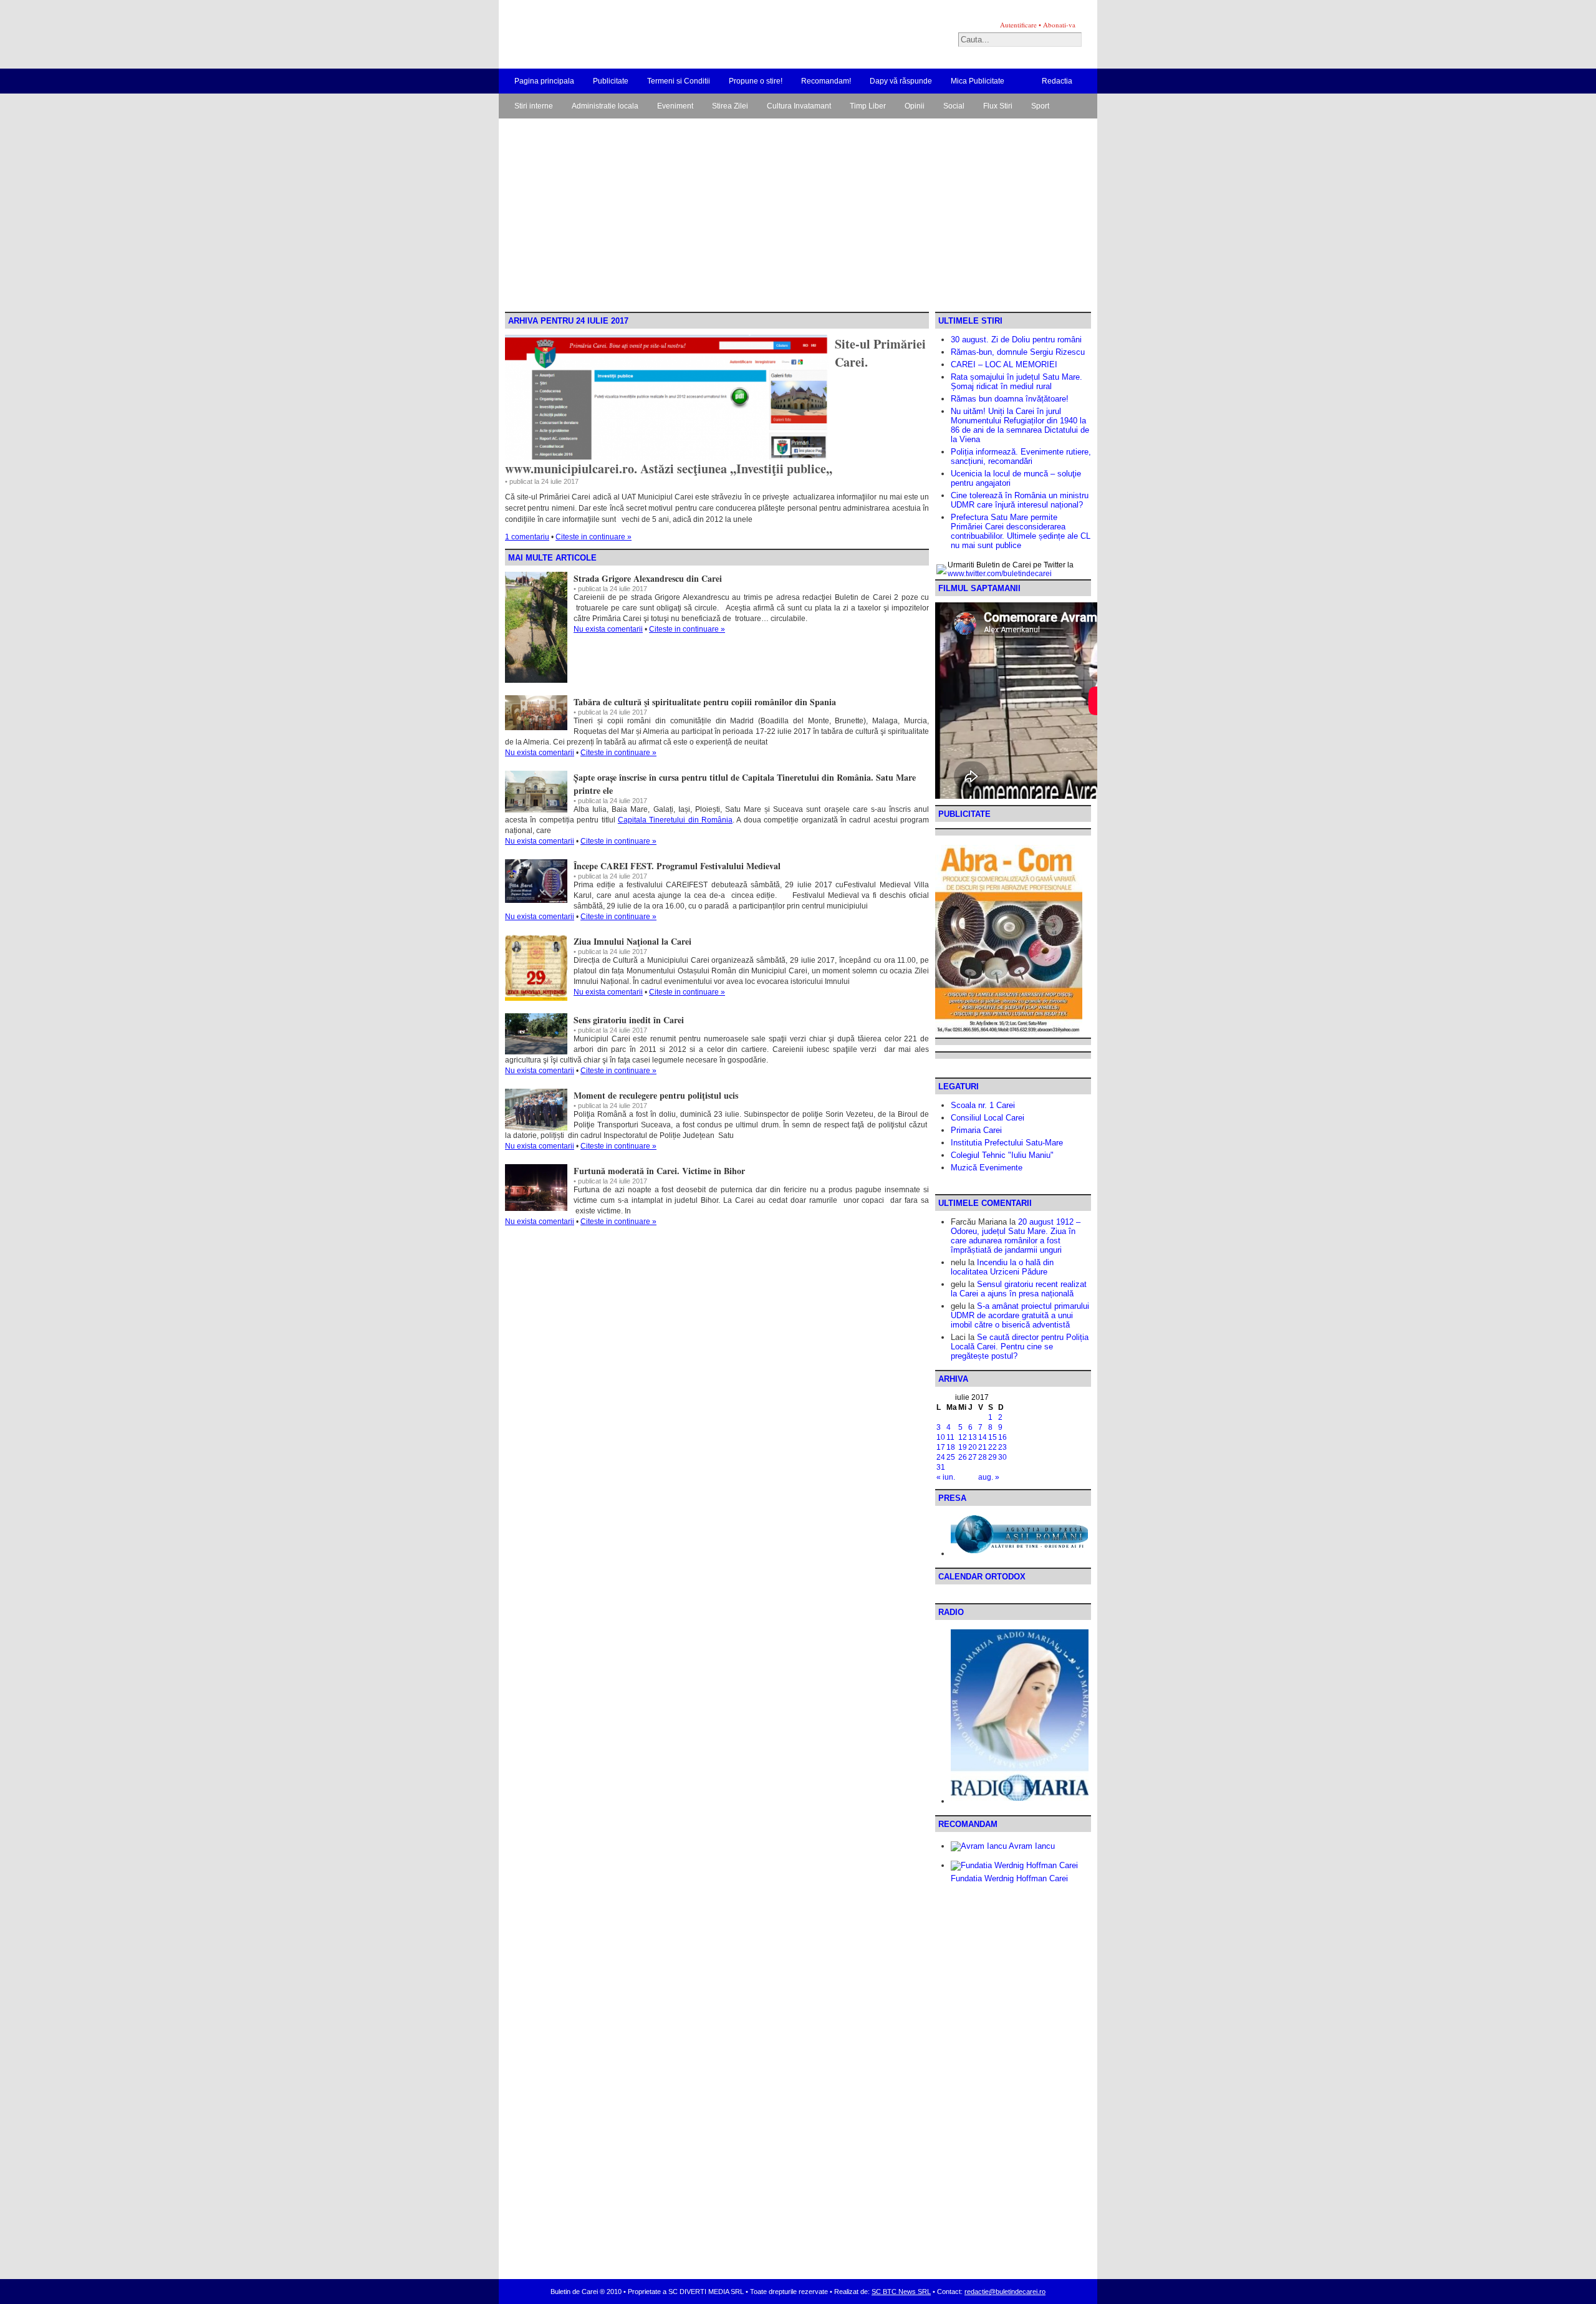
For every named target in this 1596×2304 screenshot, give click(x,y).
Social (954, 106)
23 (1002, 1447)
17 (941, 1447)
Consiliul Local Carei (988, 1118)
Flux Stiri (998, 106)
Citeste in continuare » (594, 537)
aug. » (989, 1477)
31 (941, 1467)
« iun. (946, 1477)
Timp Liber (868, 106)
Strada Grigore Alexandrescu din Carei (648, 578)
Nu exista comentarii (608, 629)
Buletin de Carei (658, 34)
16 (1002, 1437)
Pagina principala (544, 81)
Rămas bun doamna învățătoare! (1010, 399)
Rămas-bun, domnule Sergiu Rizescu (1018, 352)
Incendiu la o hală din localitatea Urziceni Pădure (1002, 1267)
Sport (1040, 106)
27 (973, 1457)
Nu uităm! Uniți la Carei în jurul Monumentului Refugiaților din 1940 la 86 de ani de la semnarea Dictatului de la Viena (1020, 425)
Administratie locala (605, 106)
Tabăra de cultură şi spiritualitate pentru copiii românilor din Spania (705, 702)
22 (993, 1447)
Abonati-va (1059, 25)
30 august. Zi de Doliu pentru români (1016, 340)
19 (963, 1447)
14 (983, 1437)
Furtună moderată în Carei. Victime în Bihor (659, 1171)
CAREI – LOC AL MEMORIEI (1004, 364)
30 (1002, 1457)
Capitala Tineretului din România (675, 820)
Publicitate (611, 81)
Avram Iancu (1031, 1846)
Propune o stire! (756, 81)
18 (951, 1447)
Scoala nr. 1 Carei (983, 1105)
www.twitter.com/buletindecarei (1000, 574)
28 (983, 1457)
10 (941, 1437)
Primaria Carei (976, 1130)
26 (963, 1457)
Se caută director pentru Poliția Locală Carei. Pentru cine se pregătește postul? (1020, 1347)
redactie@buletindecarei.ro (1005, 2292)
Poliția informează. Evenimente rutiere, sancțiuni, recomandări (1021, 456)
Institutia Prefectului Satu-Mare (1007, 1143)
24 (941, 1457)
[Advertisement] (798, 218)
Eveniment (675, 106)
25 (951, 1457)
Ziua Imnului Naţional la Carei (632, 941)
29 (993, 1457)
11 (950, 1437)
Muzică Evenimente (987, 1168)
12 (963, 1437)
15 (993, 1437)
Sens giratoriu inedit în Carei (629, 1020)
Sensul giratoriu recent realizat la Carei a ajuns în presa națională (1019, 1289)
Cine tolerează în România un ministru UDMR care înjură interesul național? (1020, 500)
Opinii (915, 106)
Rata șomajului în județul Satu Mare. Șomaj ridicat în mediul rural (1017, 382)
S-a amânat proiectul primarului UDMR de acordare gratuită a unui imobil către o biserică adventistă (1020, 1315)
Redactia (1057, 81)
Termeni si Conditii (679, 81)
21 (983, 1447)
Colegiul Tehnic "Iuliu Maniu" (1002, 1155)
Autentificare (1018, 25)
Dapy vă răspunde (901, 81)
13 (973, 1437)
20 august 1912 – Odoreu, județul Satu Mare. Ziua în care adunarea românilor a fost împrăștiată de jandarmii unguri (1016, 1236)
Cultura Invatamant (799, 106)
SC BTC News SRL (901, 2292)
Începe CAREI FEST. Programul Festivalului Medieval (677, 866)
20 (973, 1447)
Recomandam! (826, 81)
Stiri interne (534, 106)
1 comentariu (527, 537)
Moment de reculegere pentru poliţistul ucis (656, 1095)
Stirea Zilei (730, 106)
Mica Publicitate (978, 81)
